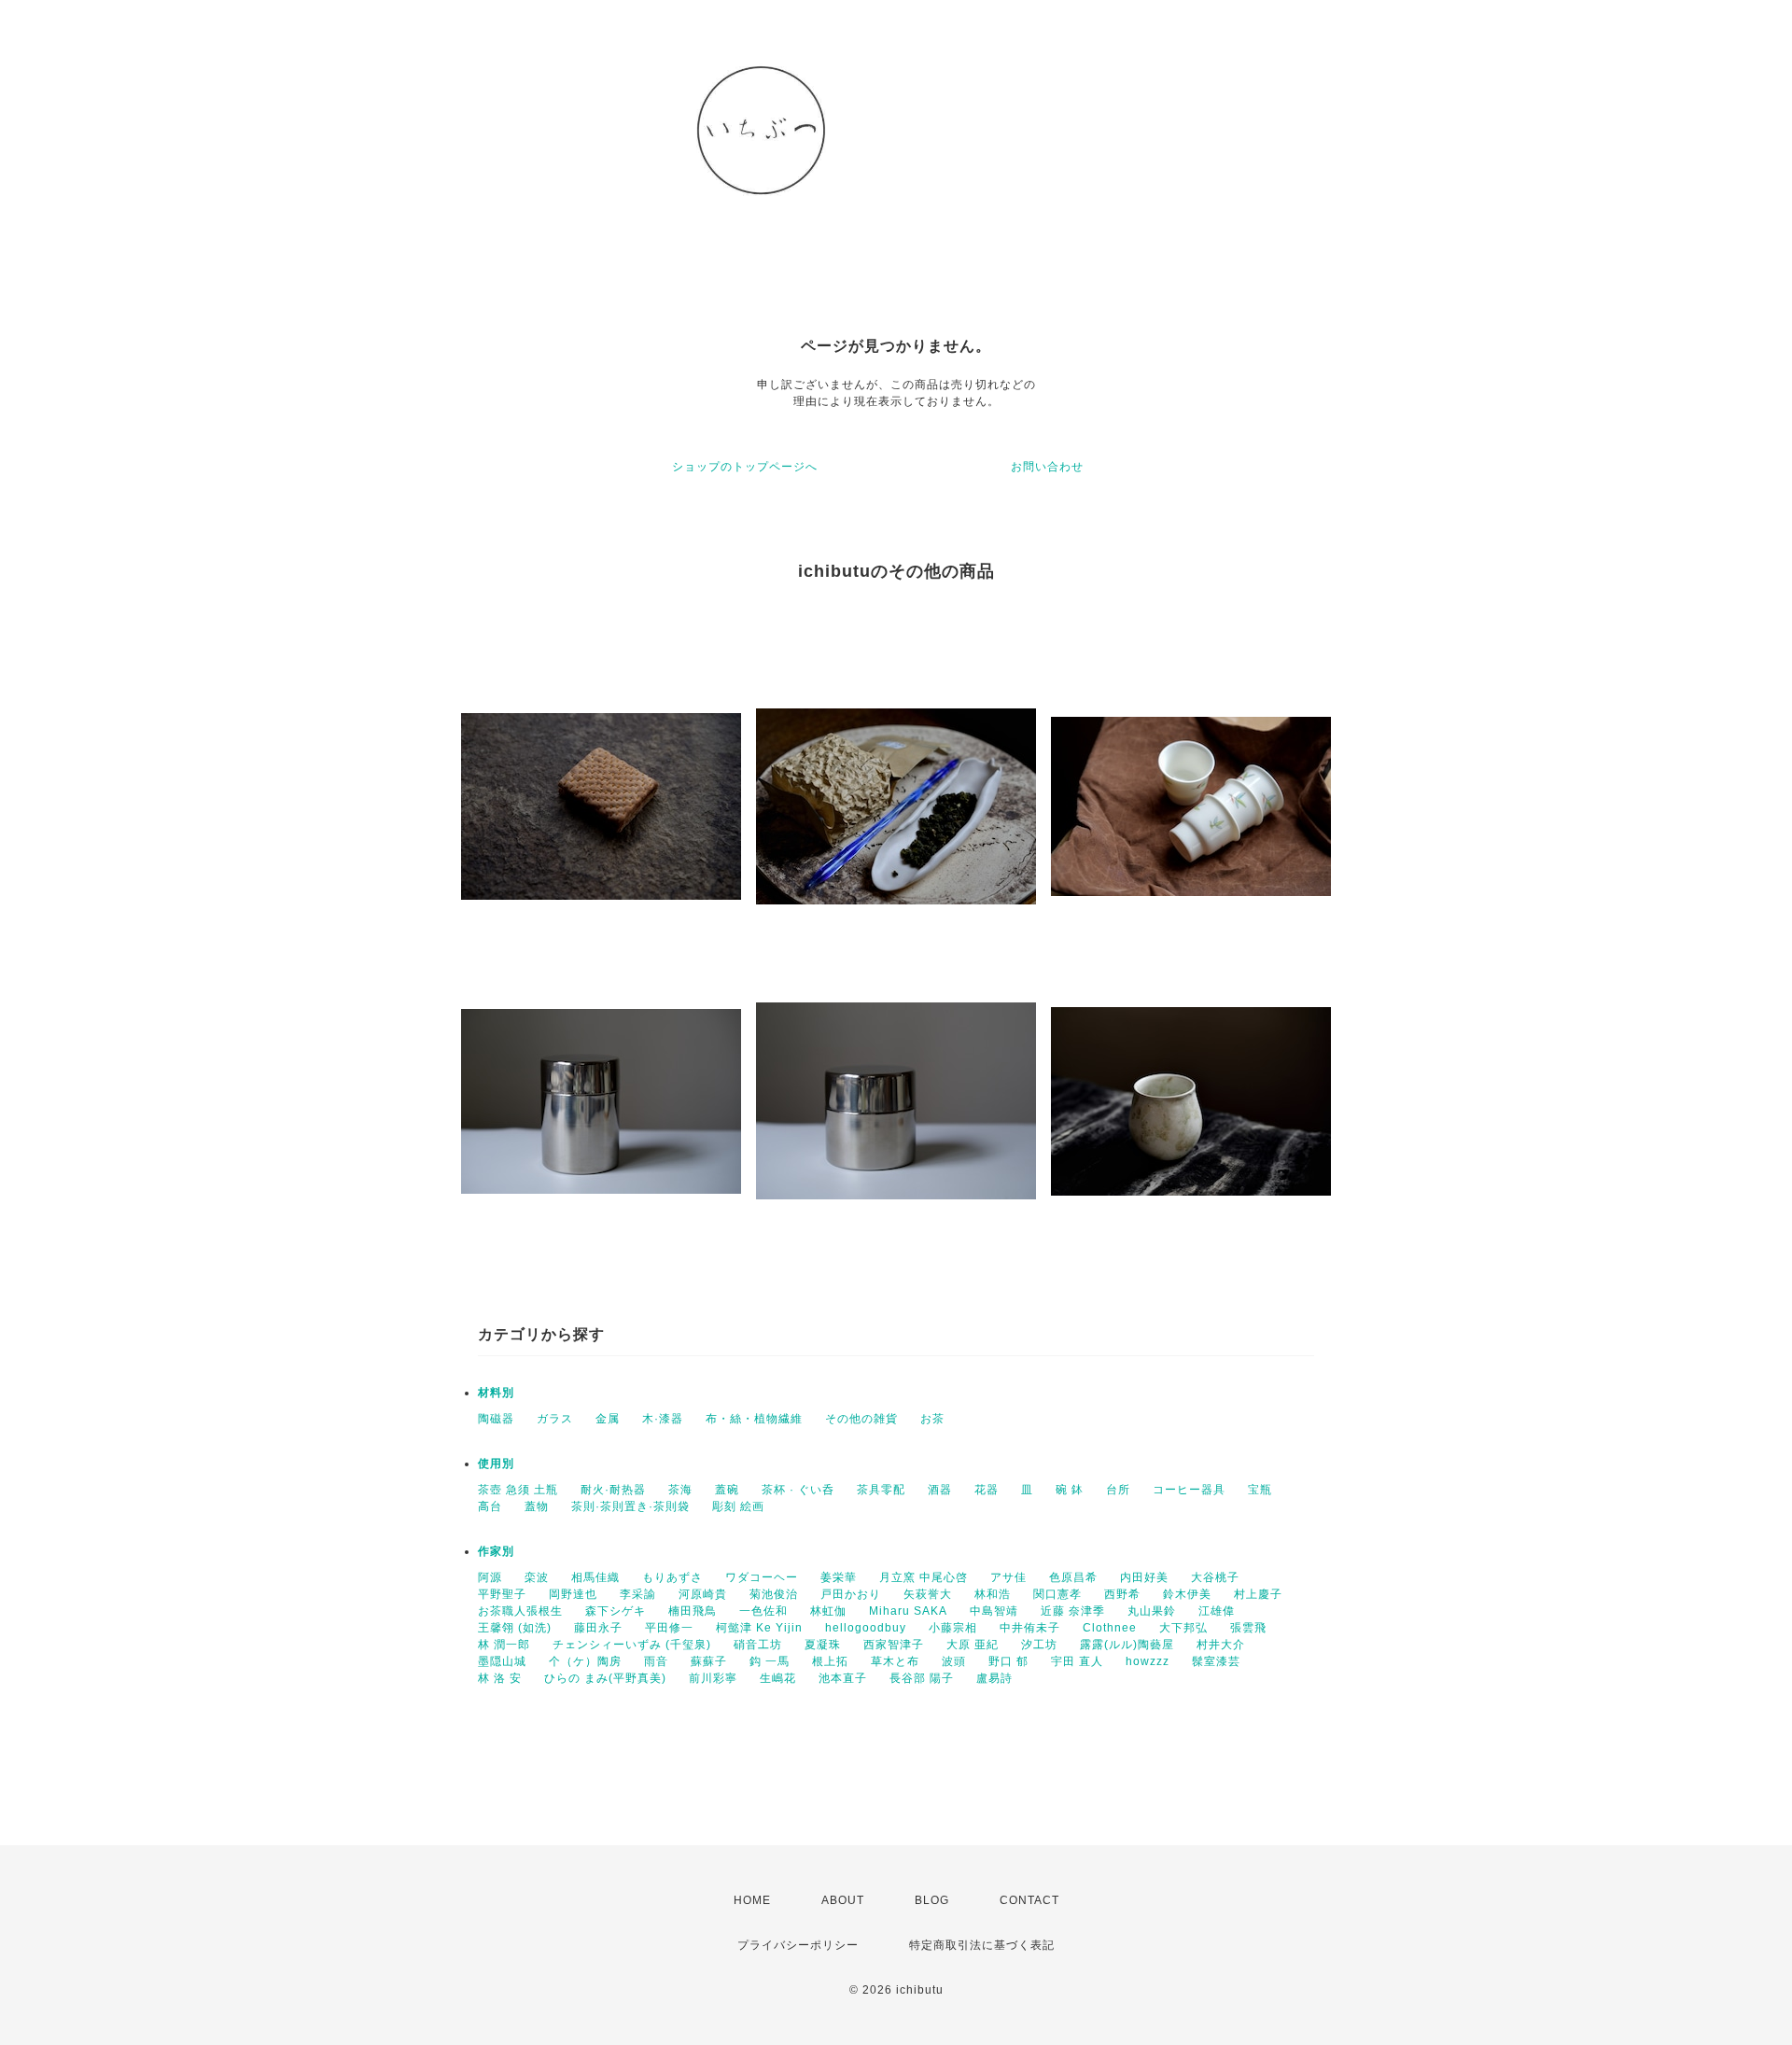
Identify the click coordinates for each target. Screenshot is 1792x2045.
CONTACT (1029, 1900)
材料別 (496, 1393)
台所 (1118, 1490)
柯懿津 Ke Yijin (759, 1628)
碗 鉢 (1070, 1490)
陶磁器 (496, 1419)
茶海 (680, 1490)
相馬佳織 (595, 1577)
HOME (752, 1900)
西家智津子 (894, 1645)
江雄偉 (1217, 1611)
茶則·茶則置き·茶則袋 (630, 1506)
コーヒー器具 (1189, 1490)
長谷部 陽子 (922, 1678)
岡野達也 (573, 1594)
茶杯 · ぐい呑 (798, 1490)
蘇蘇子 (709, 1661)
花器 (987, 1490)
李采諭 (638, 1594)
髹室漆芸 (1216, 1661)
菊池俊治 (774, 1594)
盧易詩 (994, 1678)
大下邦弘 (1183, 1628)
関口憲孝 (1057, 1594)
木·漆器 (663, 1419)
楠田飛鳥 (693, 1611)
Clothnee (1110, 1628)
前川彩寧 (713, 1678)
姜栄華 (839, 1577)
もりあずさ (672, 1577)
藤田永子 (598, 1628)
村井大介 (1221, 1645)
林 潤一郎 (504, 1645)
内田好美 (1144, 1577)
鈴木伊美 (1187, 1594)
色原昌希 (1073, 1577)
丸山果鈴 (1152, 1611)
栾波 (537, 1577)
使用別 (496, 1464)
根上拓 (830, 1661)
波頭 (954, 1661)
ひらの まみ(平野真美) (605, 1678)
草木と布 (895, 1661)
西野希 (1122, 1594)
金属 (608, 1419)
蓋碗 (727, 1490)
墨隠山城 (502, 1661)
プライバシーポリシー (798, 1945)
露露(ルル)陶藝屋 (1127, 1645)
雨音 (656, 1661)
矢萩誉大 (928, 1594)
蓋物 (537, 1506)
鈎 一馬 (770, 1661)
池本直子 (843, 1678)
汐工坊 (1039, 1645)
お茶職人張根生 (520, 1611)
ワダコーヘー (762, 1577)
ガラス (555, 1419)
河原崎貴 (703, 1594)
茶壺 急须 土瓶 (518, 1490)
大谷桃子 (1215, 1577)
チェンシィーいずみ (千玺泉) (632, 1645)
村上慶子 (1258, 1594)
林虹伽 (828, 1611)
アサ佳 (1008, 1577)
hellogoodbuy (866, 1628)
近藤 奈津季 (1073, 1611)
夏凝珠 (823, 1645)
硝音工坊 (758, 1645)
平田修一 (669, 1628)
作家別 (496, 1551)
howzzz (1148, 1661)
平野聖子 (502, 1594)
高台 (490, 1506)
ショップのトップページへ (745, 467)
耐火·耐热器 (613, 1490)
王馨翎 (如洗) (515, 1628)
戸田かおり (851, 1594)
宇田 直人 (1077, 1661)
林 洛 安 (500, 1678)
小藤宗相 (953, 1628)
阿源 (490, 1577)
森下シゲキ (616, 1611)
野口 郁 (1008, 1661)
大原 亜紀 (973, 1645)
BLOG (932, 1900)
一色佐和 (763, 1611)
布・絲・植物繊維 (754, 1419)
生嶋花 (778, 1678)
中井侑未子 (1030, 1628)
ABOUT (843, 1900)
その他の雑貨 (861, 1419)
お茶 (932, 1419)
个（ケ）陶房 (585, 1661)
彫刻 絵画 (738, 1506)
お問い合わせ (1047, 467)
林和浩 (993, 1594)
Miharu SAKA (908, 1611)
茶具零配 (881, 1490)
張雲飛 (1248, 1628)
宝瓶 (1260, 1490)
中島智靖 (994, 1611)
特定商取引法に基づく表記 (982, 1945)
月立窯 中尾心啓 (924, 1577)
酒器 (940, 1490)
